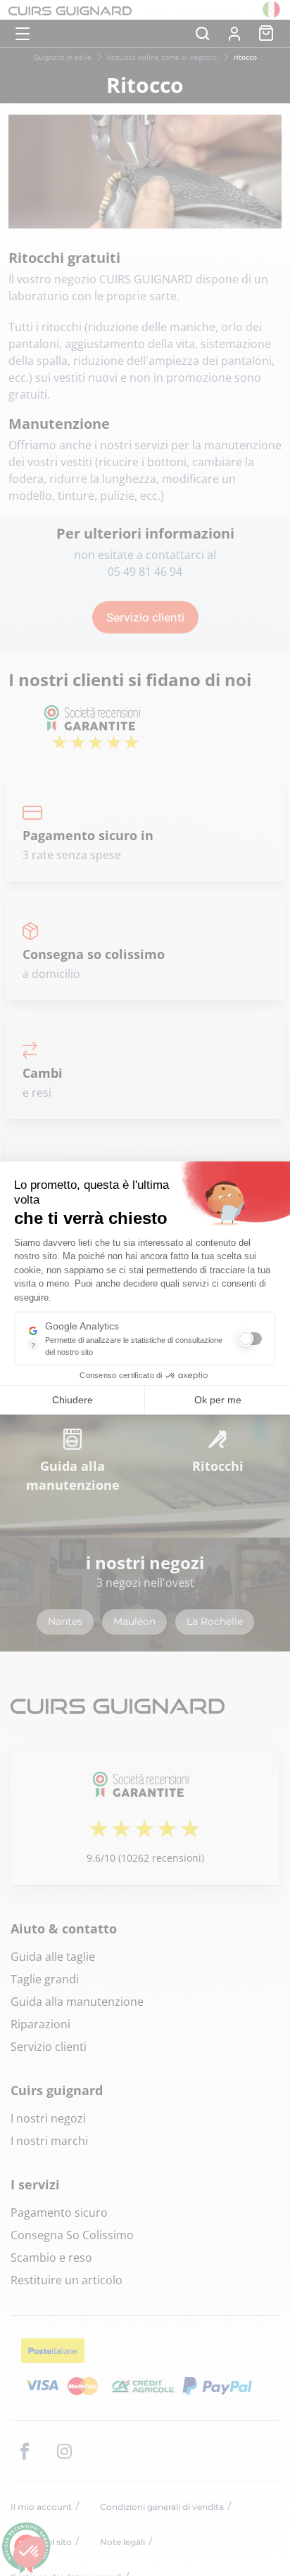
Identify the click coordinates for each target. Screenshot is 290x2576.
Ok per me (218, 1400)
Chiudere (72, 1400)
